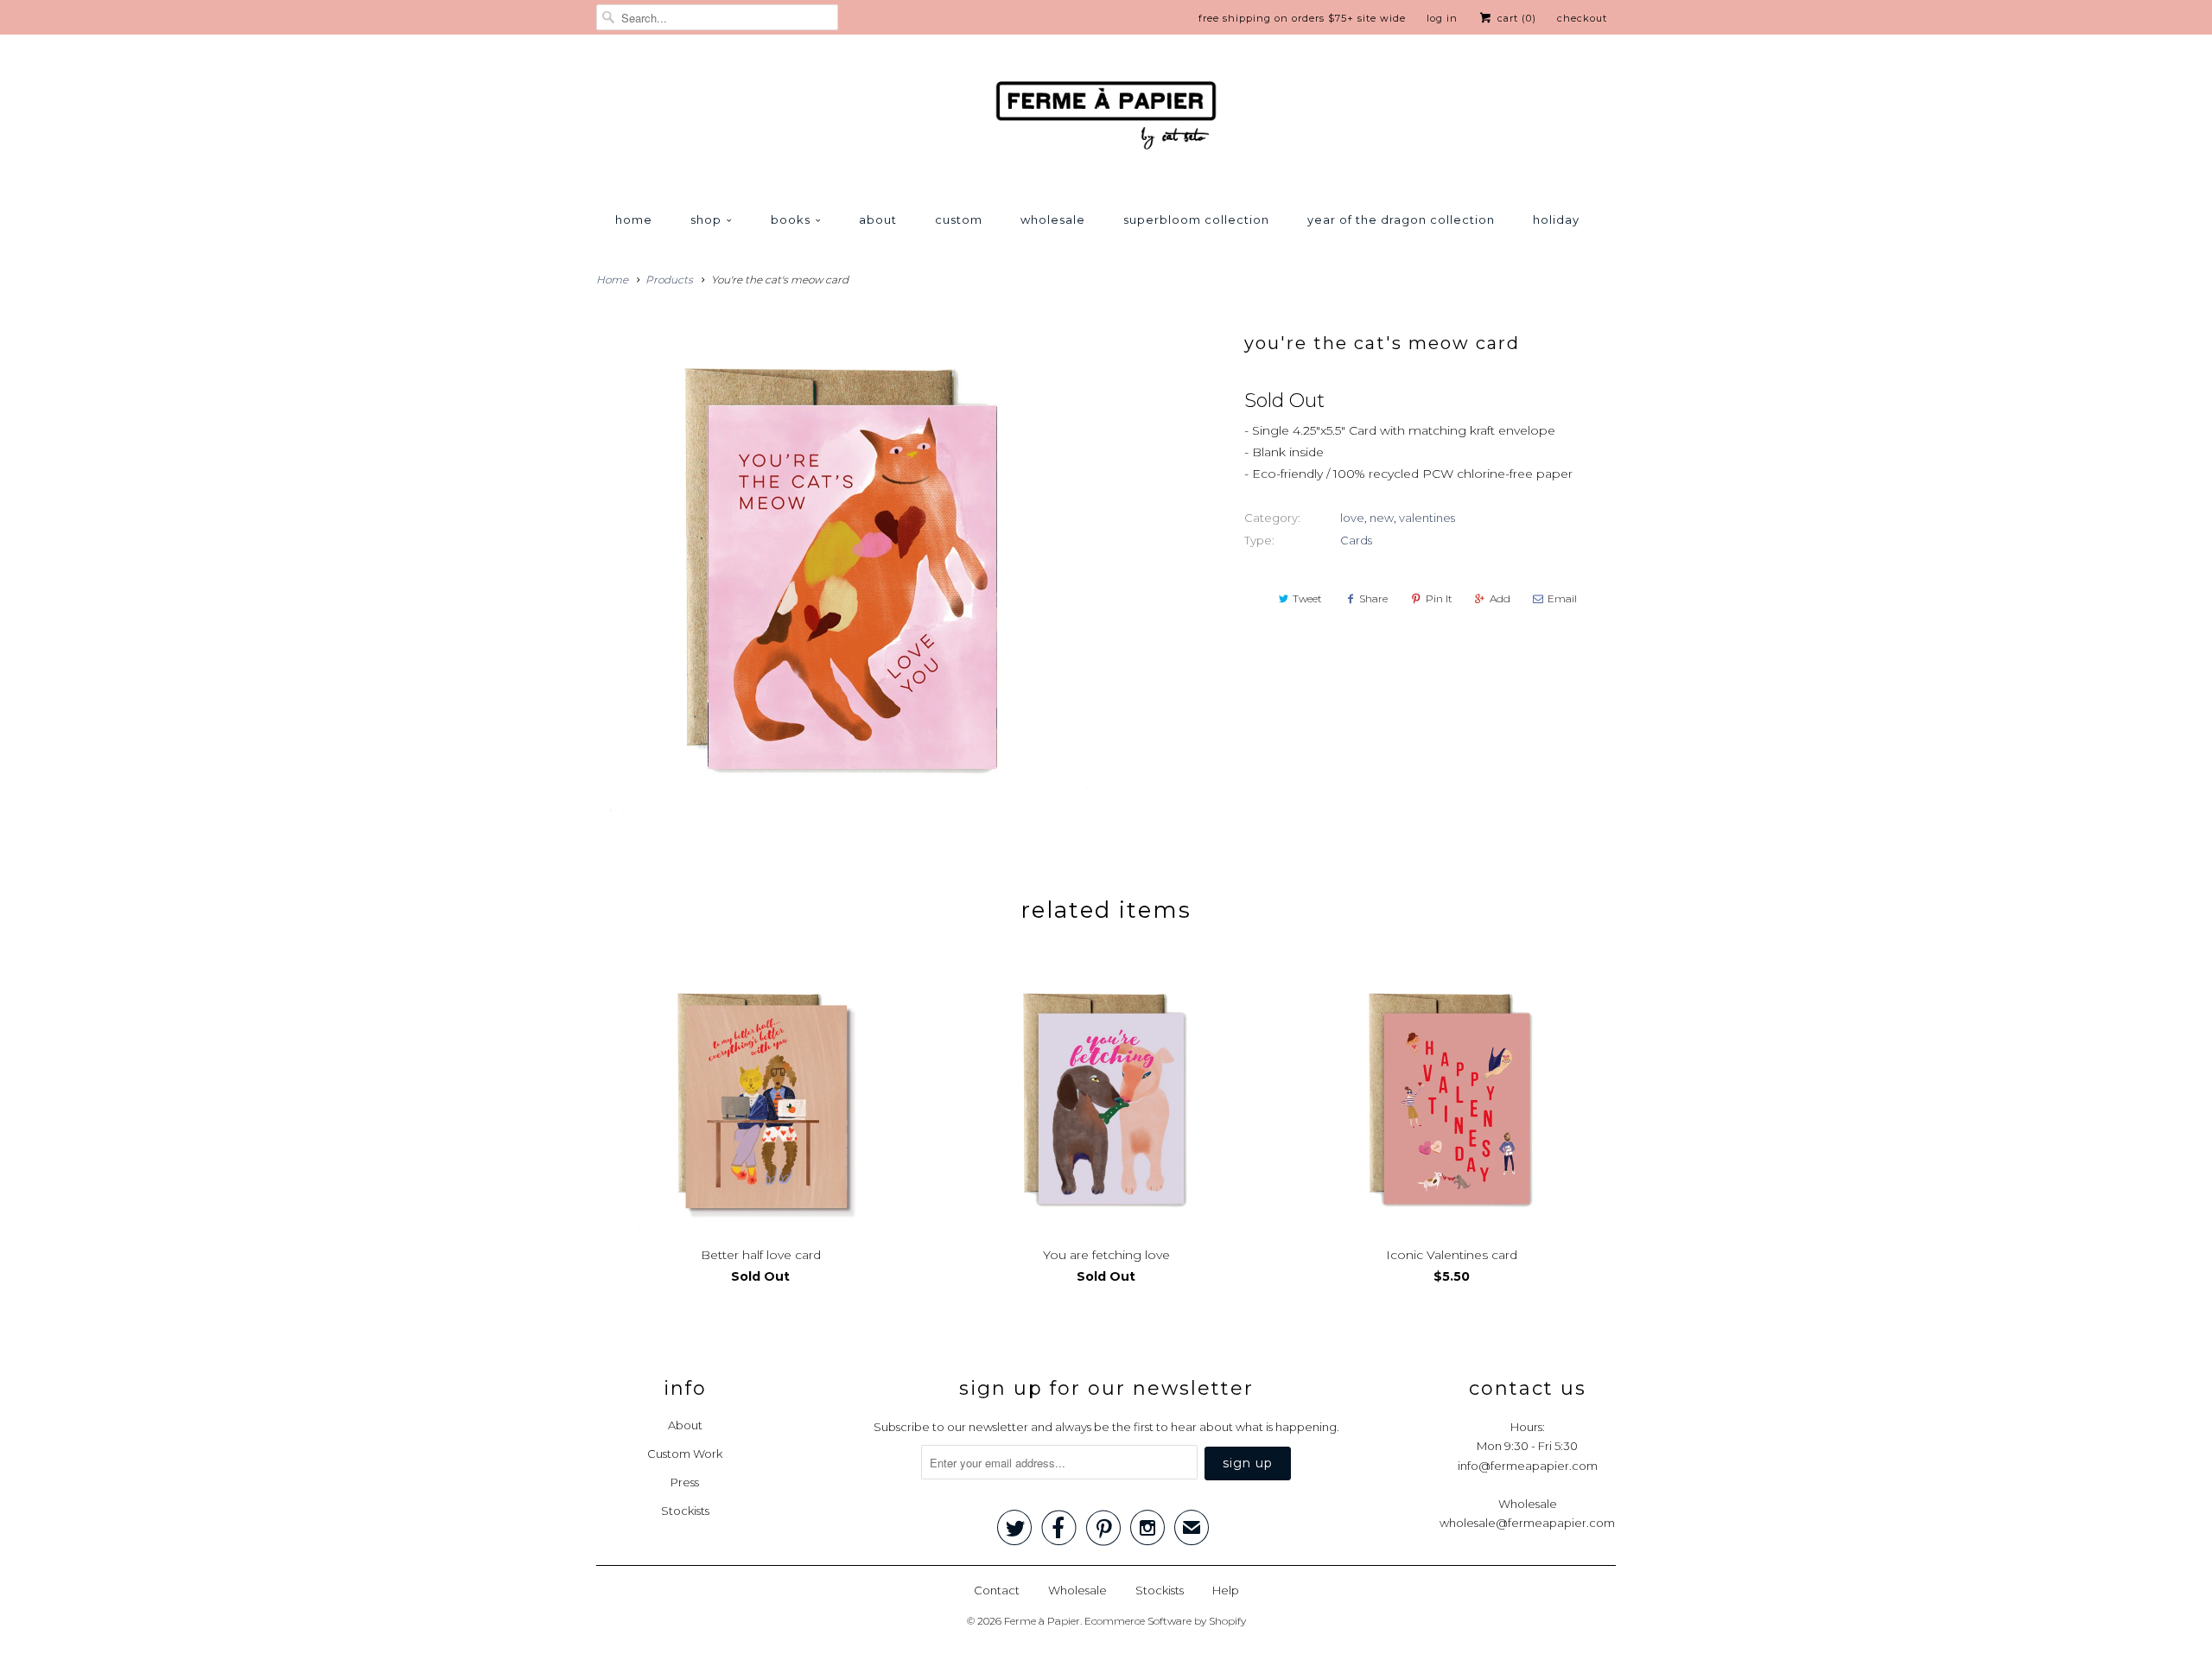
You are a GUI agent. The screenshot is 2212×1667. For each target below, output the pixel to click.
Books (791, 220)
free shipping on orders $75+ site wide (1302, 18)
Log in (1442, 18)
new (1382, 518)
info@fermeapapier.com (1528, 1466)
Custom (959, 220)
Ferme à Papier (1042, 1621)
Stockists (685, 1511)
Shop (706, 220)
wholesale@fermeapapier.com (1527, 1523)
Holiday (1556, 220)
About (878, 220)
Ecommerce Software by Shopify (1165, 1621)
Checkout (1582, 18)
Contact (997, 1590)
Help (1226, 1590)
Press (685, 1482)
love (1352, 518)
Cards (1356, 540)
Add (1500, 598)
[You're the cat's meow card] (842, 567)
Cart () (1515, 18)
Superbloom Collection (1196, 220)
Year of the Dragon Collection (1401, 220)
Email (1562, 598)
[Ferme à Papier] (1106, 119)
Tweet (1307, 598)
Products (669, 280)
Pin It (1439, 598)
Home (634, 220)
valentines (1427, 518)
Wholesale (1053, 220)
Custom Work (685, 1454)
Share (1373, 598)
